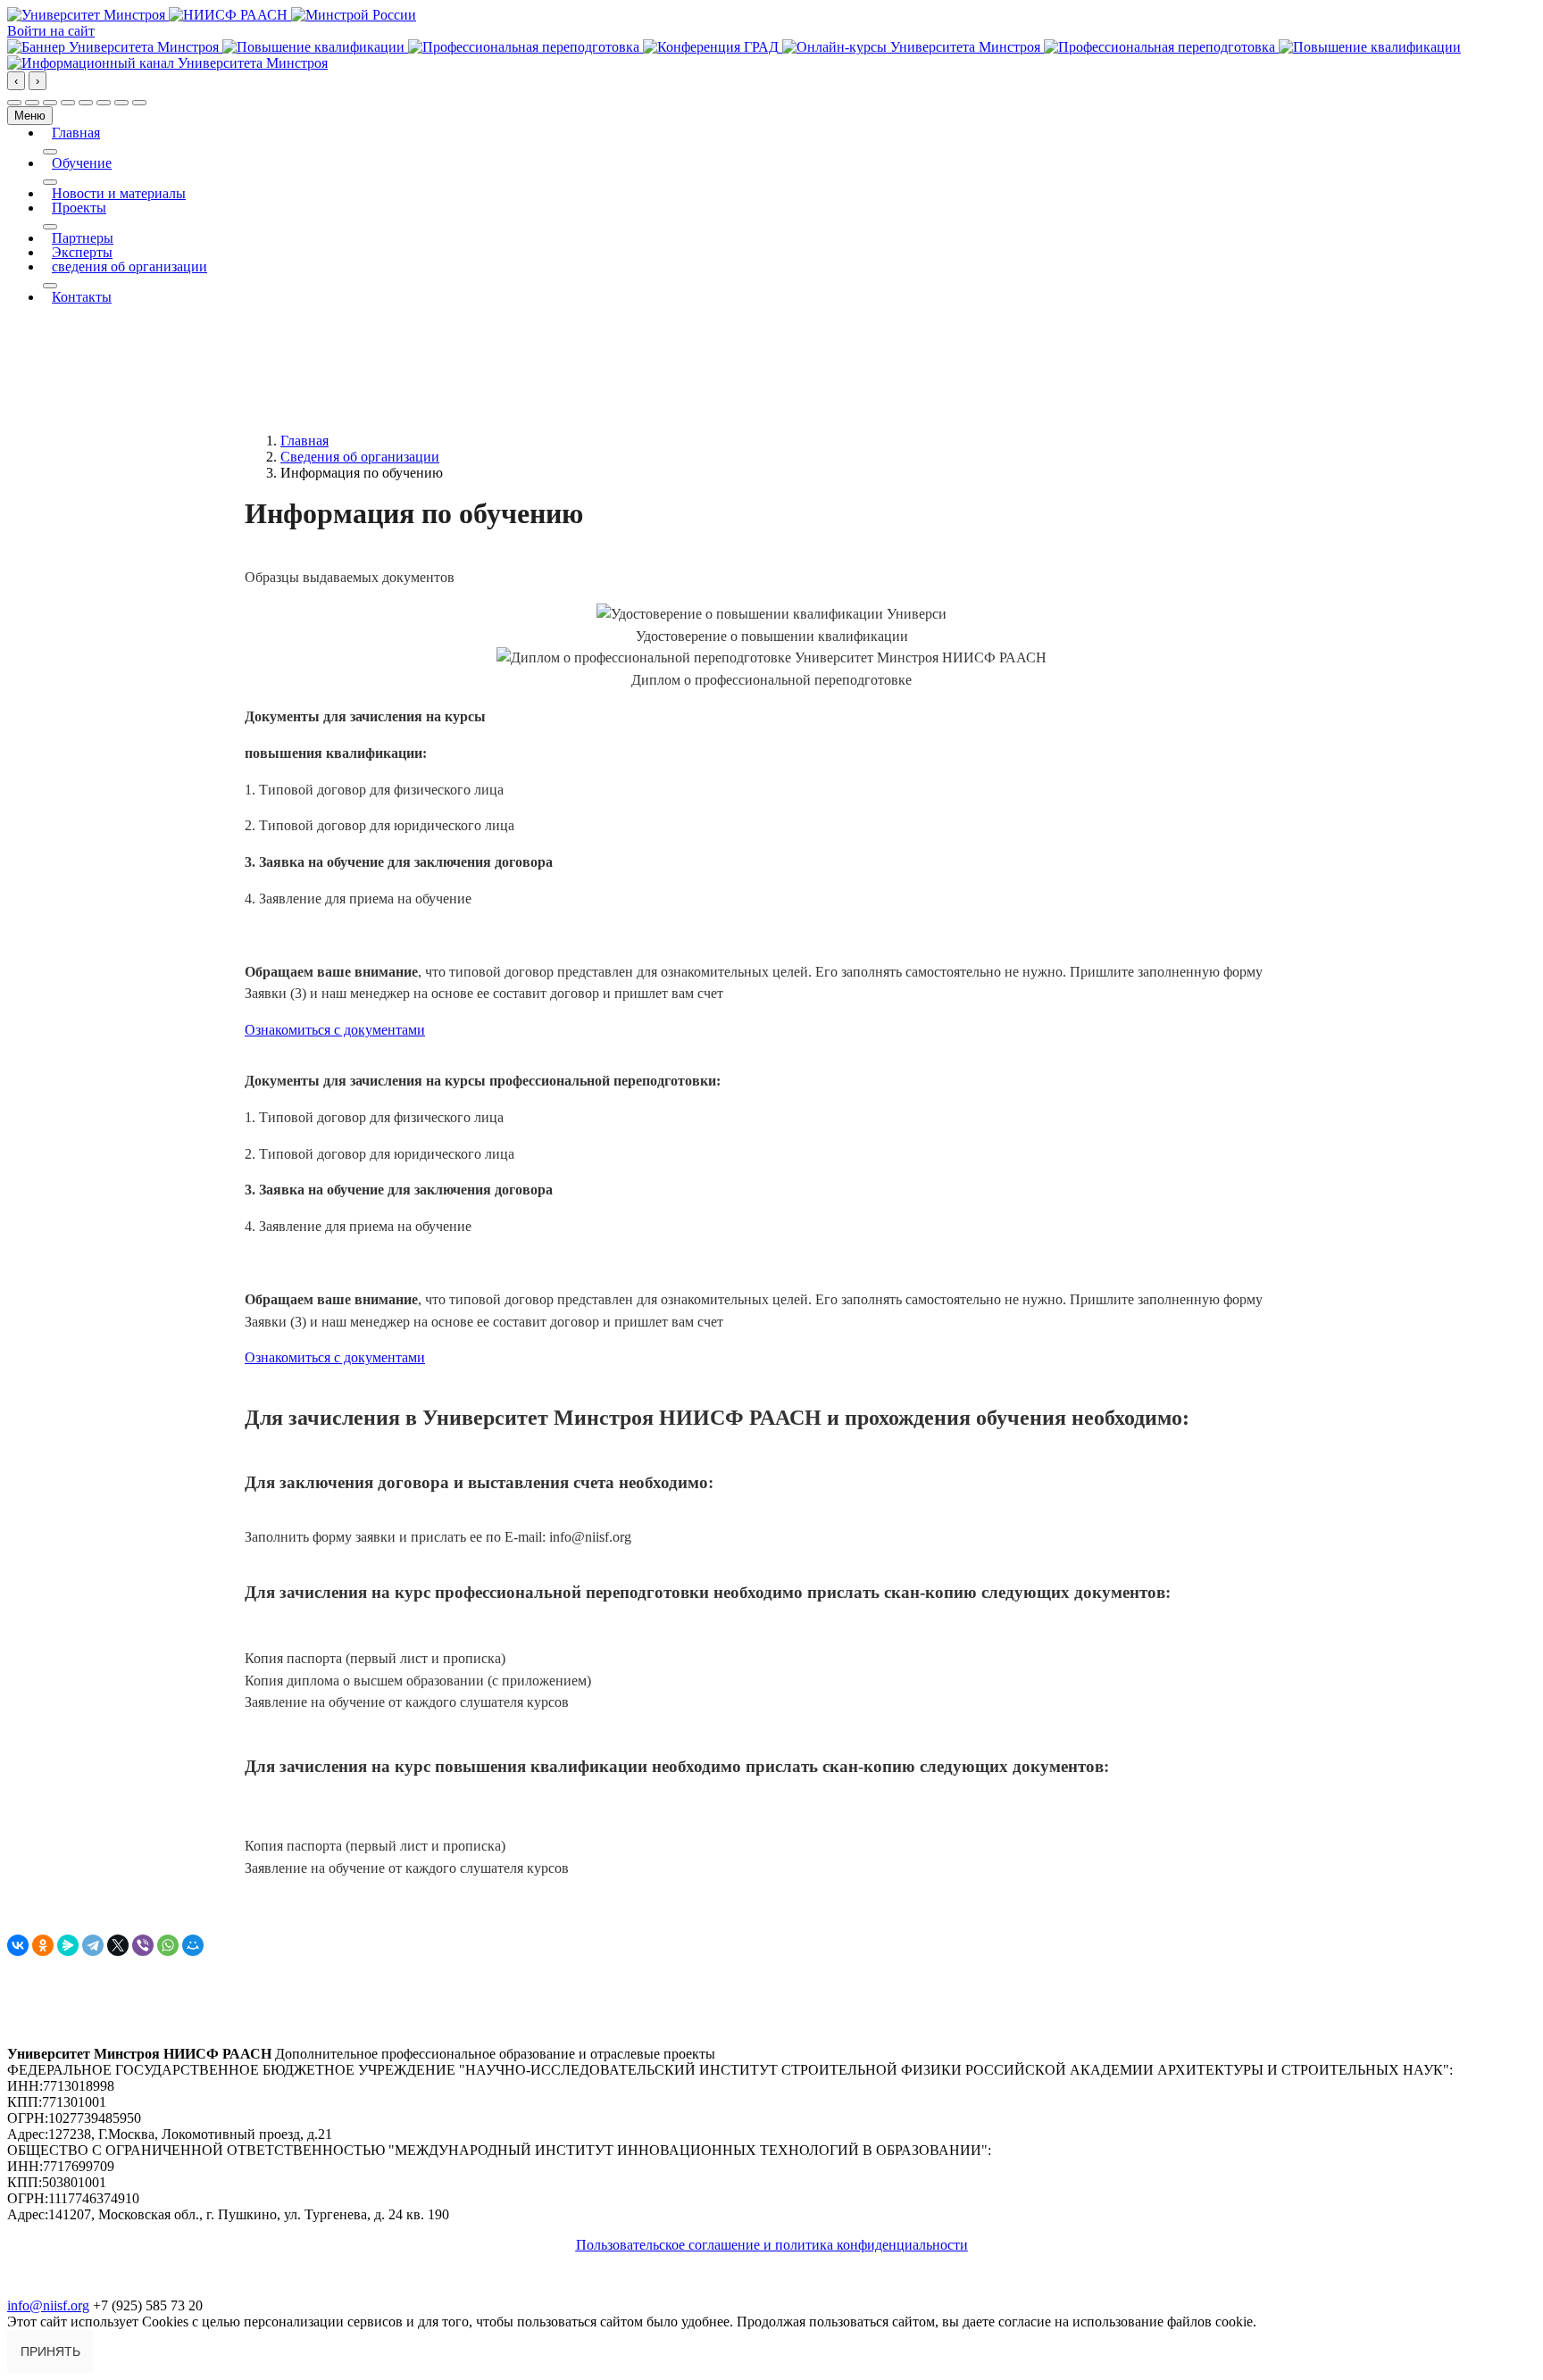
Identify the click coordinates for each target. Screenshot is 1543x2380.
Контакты (82, 297)
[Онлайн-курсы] (913, 47)
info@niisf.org (48, 2305)
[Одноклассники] (43, 1945)
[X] (118, 1945)
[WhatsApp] (168, 1945)
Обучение (82, 163)
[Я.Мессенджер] (68, 1945)
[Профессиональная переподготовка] (525, 47)
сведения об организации (129, 267)
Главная (76, 133)
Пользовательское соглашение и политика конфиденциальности (772, 2245)
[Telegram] (93, 1945)
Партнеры (83, 238)
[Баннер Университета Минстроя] (115, 47)
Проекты (79, 208)
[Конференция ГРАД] (713, 47)
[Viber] (143, 1945)
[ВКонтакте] (18, 1945)
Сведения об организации (360, 457)
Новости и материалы (119, 194)
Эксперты (82, 253)
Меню (30, 116)
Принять (50, 2351)
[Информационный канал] (167, 63)
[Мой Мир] (193, 1945)
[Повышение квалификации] (315, 47)
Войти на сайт (51, 31)
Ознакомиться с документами (335, 1030)
